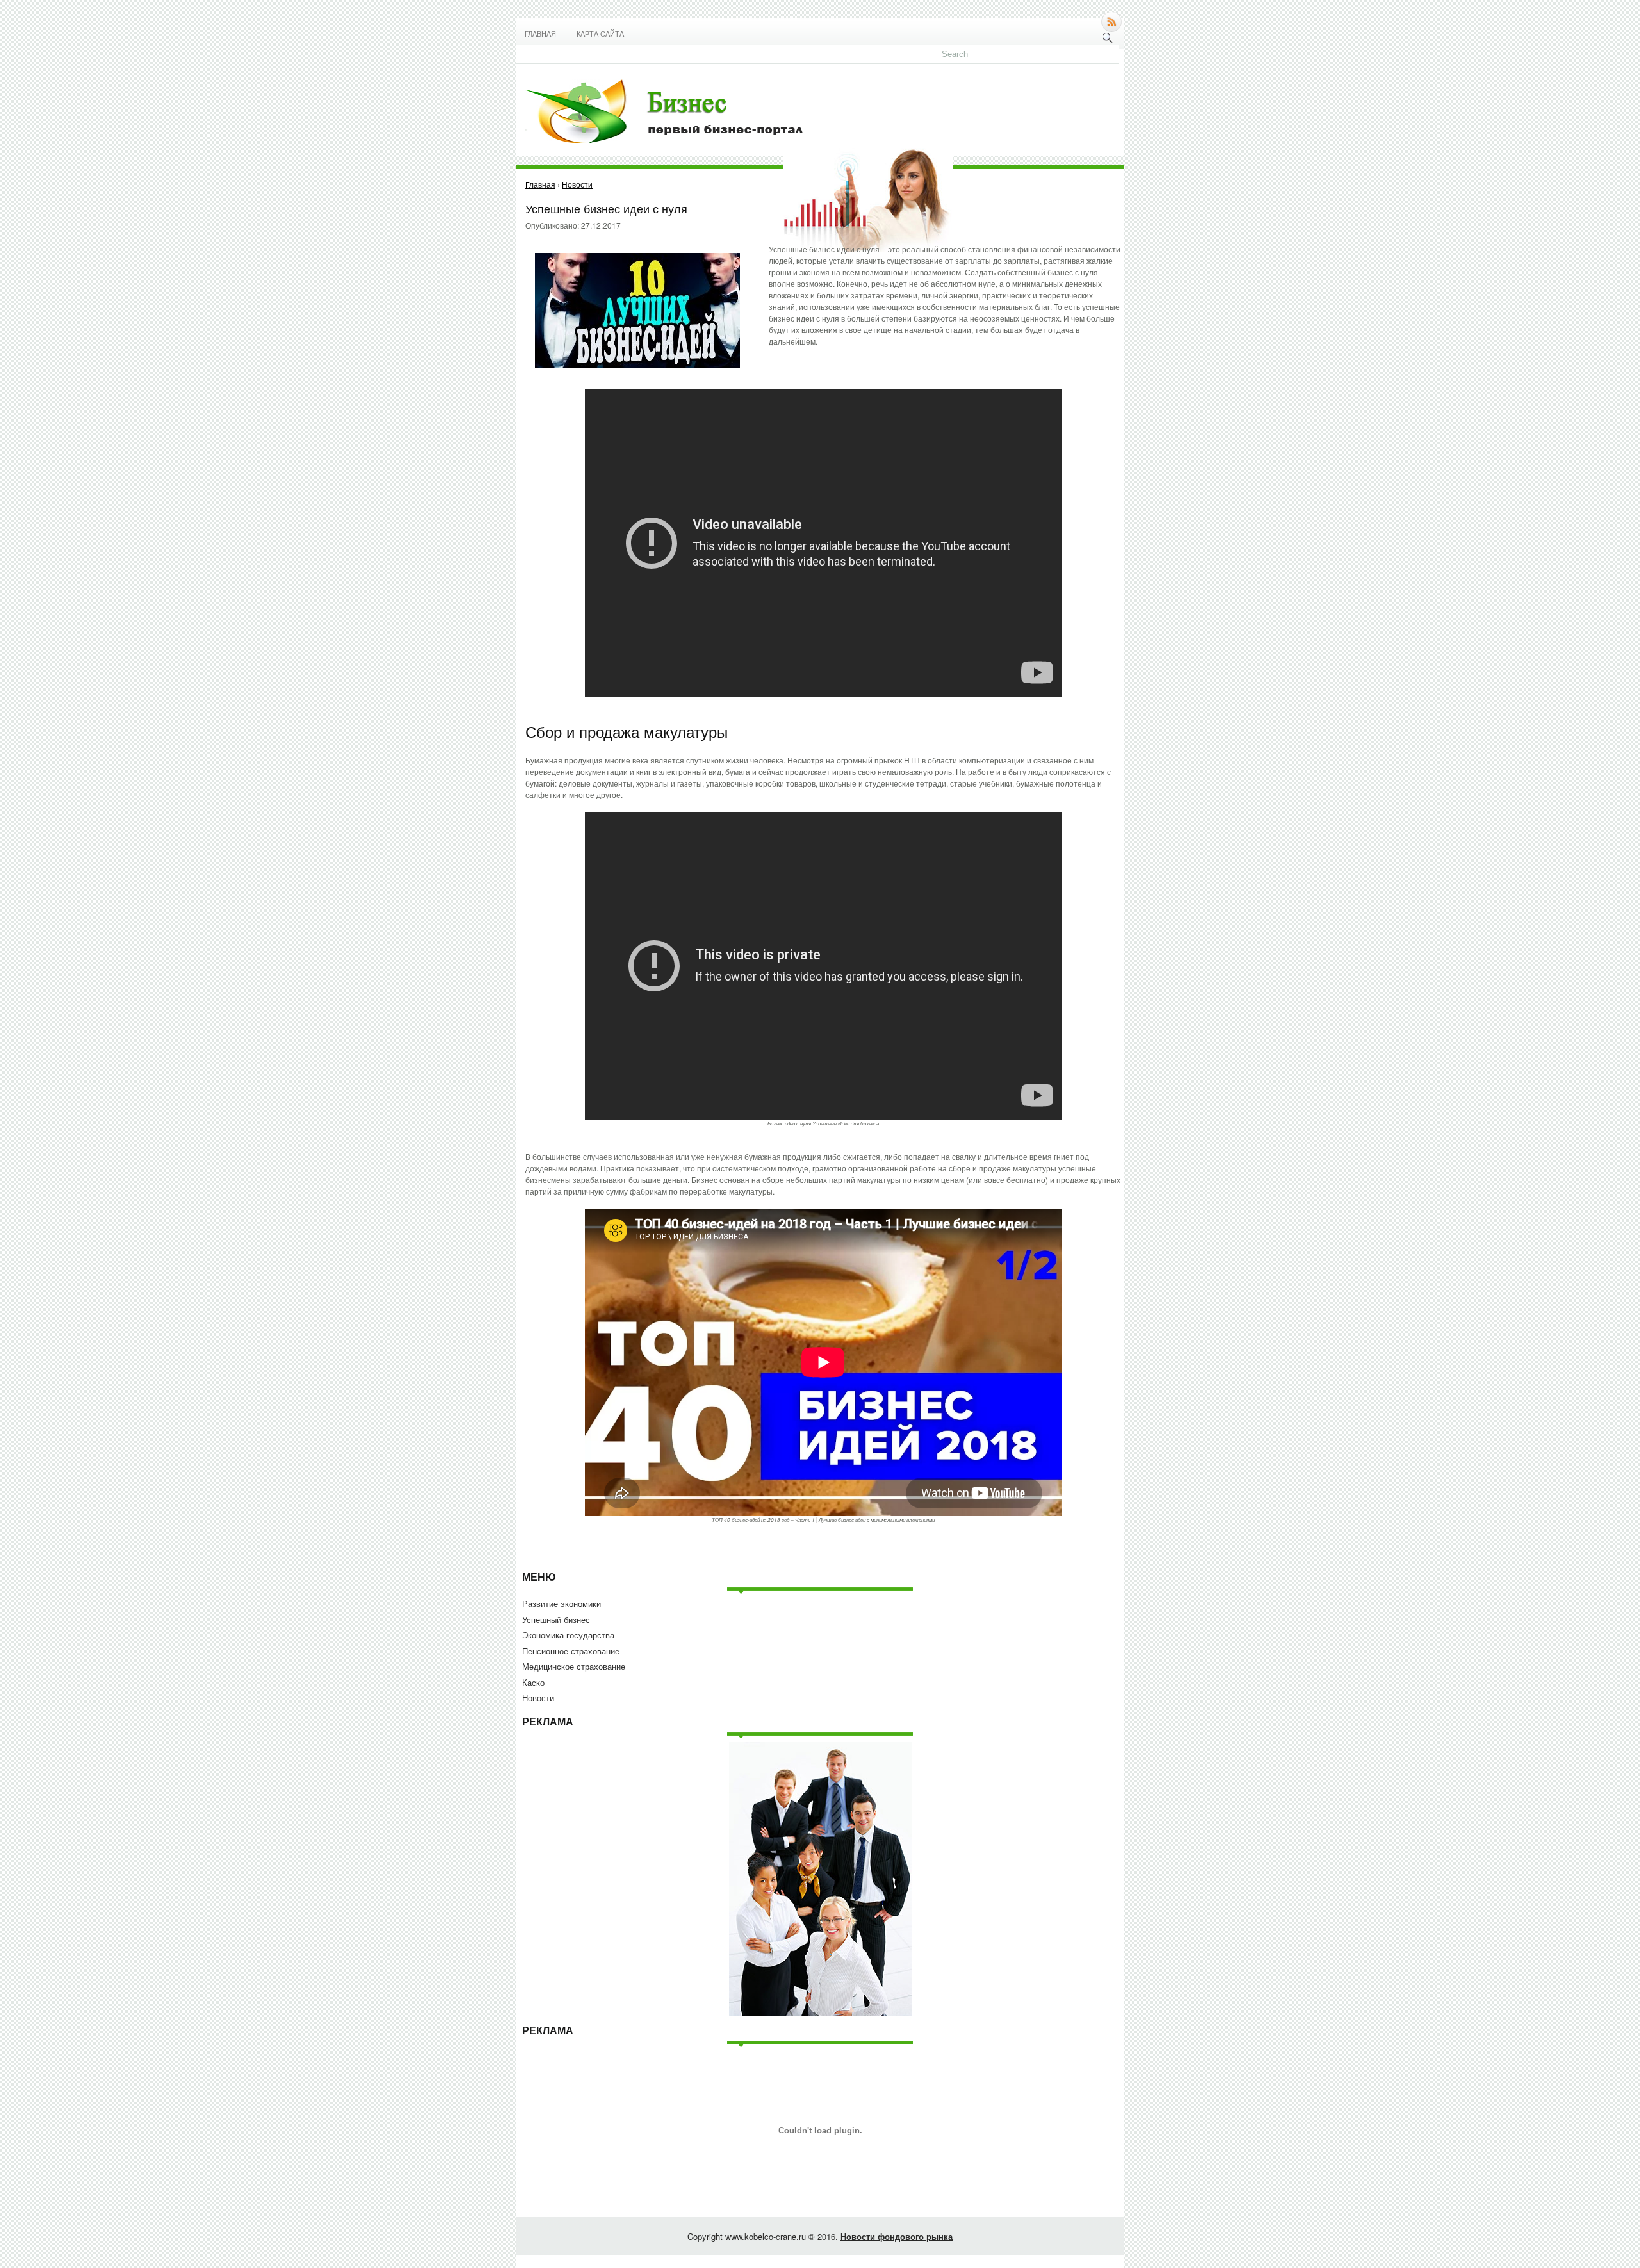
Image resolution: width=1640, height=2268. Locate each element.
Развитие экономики (562, 1603)
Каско (533, 1682)
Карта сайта (600, 34)
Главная (540, 34)
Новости (538, 1698)
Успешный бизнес (556, 1619)
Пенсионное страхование (571, 1651)
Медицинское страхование (574, 1666)
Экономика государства (568, 1635)
